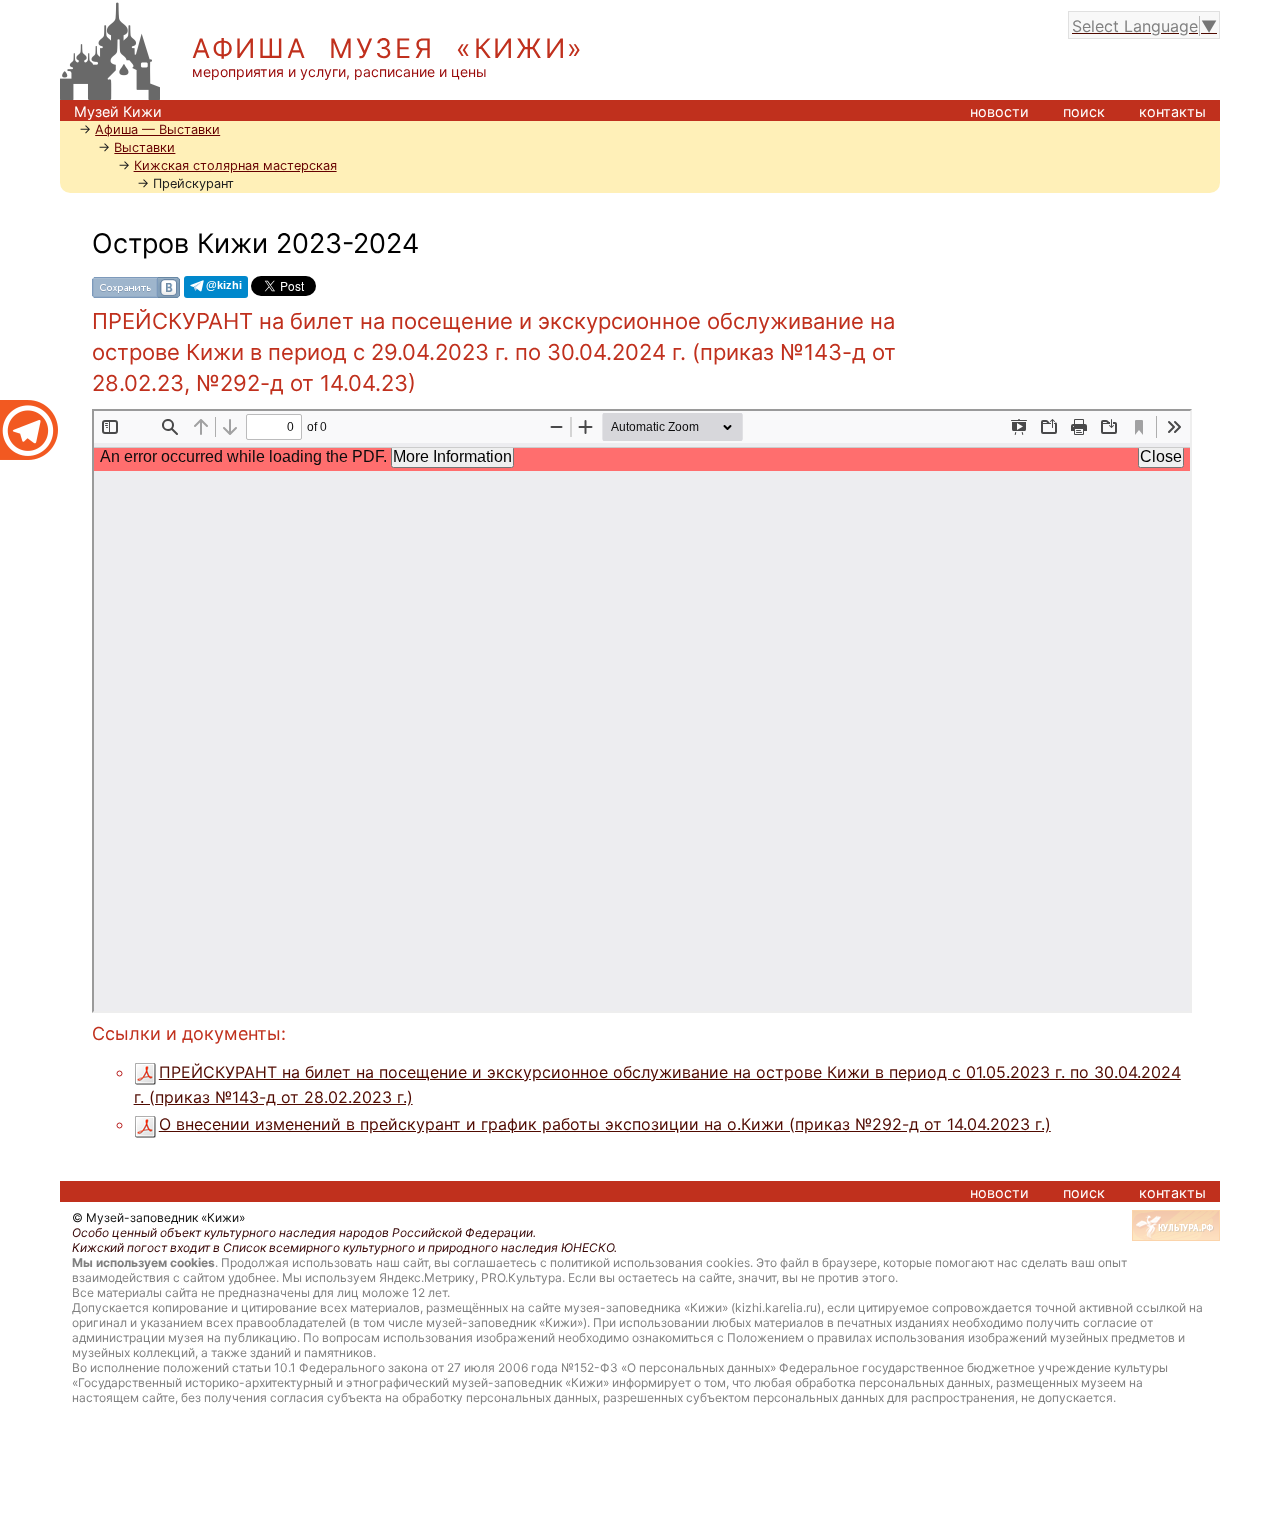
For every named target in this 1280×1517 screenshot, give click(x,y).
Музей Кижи (118, 111)
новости (999, 111)
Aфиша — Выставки (157, 129)
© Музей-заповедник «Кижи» (158, 1217)
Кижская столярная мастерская (235, 165)
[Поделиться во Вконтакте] (136, 286)
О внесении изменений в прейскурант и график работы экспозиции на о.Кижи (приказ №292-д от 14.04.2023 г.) (605, 1124)
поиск (1084, 111)
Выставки (144, 147)
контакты (1172, 111)
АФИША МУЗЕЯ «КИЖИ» (388, 48)
